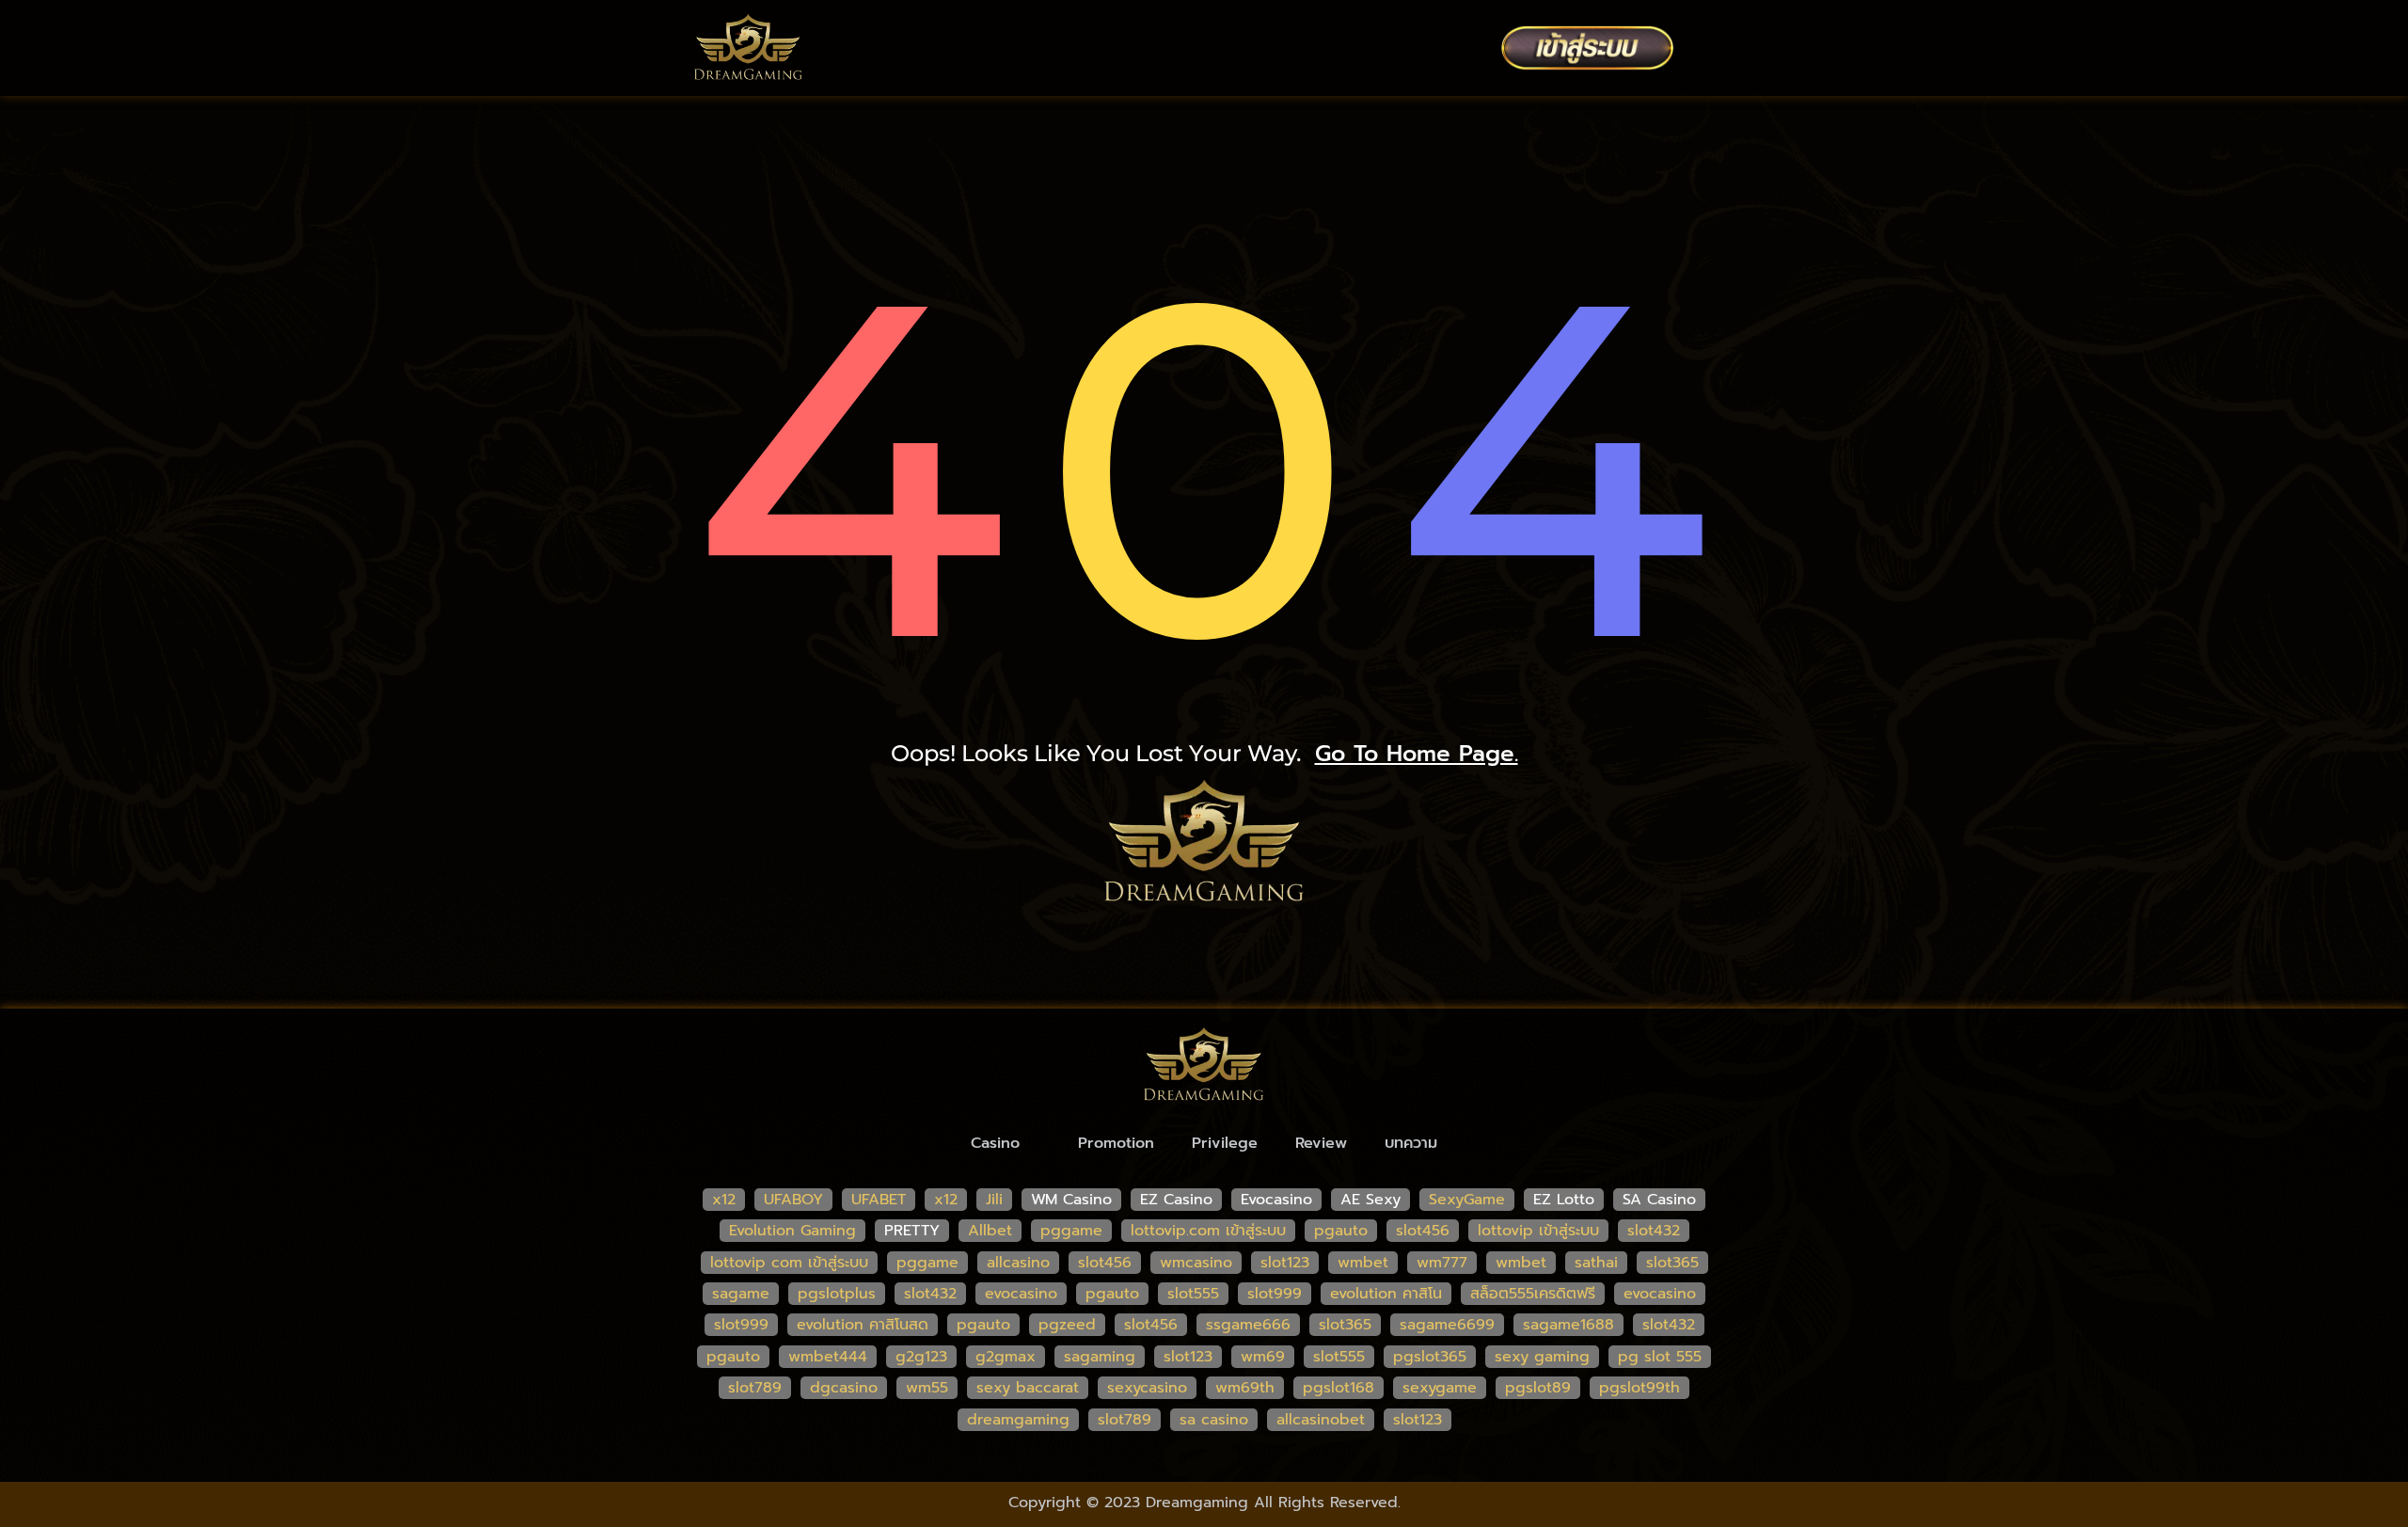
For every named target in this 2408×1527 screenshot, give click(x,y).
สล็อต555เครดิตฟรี (1533, 1294)
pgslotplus (837, 1294)
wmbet (1363, 1263)
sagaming (1100, 1357)
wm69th (1245, 1388)
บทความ (1411, 1143)
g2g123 (921, 1357)
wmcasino (1196, 1263)
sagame (741, 1294)
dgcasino (844, 1388)
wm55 (927, 1388)
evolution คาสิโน (1386, 1294)
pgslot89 (1538, 1388)
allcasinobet (1321, 1420)
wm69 (1263, 1357)
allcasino (1018, 1263)
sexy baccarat (1028, 1388)
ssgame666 (1248, 1325)
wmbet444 (828, 1357)
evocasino (1021, 1294)
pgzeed (1067, 1325)
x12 (724, 1200)
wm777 (1442, 1263)
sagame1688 (1568, 1325)
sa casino (1214, 1420)
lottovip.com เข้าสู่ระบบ (1208, 1231)
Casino (995, 1143)
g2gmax (1006, 1357)
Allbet (990, 1231)
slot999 (1275, 1294)
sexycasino (1147, 1388)
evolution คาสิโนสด (863, 1325)
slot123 (1285, 1263)
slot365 (1672, 1263)
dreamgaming (1018, 1420)
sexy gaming (1542, 1357)
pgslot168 (1339, 1388)
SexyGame (1467, 1200)
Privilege (1225, 1143)
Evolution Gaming (792, 1231)
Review (1321, 1143)
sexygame (1440, 1388)
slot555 (1193, 1294)
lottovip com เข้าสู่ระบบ (789, 1263)
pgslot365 (1430, 1357)
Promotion (1116, 1143)
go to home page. (1417, 754)
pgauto (1341, 1231)
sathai (1596, 1263)
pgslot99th (1640, 1388)
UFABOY (793, 1200)
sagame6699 (1447, 1325)
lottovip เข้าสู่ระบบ (1538, 1231)
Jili (994, 1200)
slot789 (755, 1388)
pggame (1071, 1231)
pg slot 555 (1660, 1357)
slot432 (1654, 1231)
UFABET (879, 1200)
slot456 (1423, 1231)
